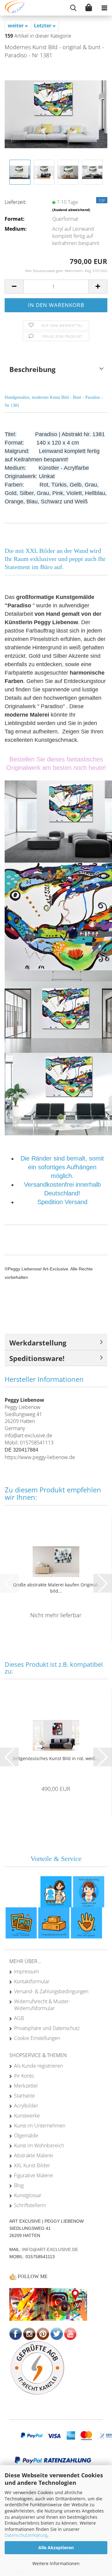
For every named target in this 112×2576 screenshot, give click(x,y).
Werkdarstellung (38, 1343)
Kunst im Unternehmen (40, 2126)
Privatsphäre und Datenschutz (47, 2028)
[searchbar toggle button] (73, 8)
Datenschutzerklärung (26, 2535)
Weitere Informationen (56, 2563)
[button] (14, 287)
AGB (19, 2018)
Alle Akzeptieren (56, 2548)
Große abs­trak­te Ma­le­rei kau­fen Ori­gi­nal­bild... (56, 1588)
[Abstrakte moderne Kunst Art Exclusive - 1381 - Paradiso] (56, 111)
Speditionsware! (37, 1358)
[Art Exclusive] (12, 8)
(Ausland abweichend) (71, 210)
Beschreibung (32, 369)
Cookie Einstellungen (37, 2038)
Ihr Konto (24, 2076)
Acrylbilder (26, 2106)
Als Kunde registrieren (38, 2066)
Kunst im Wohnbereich (39, 2145)
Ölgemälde (26, 2136)
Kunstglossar (28, 2195)
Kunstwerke (27, 2116)
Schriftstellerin (30, 2205)
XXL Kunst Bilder (32, 2165)
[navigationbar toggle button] (104, 8)
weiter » (18, 26)
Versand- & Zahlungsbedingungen (51, 1991)
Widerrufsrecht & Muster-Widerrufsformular (42, 2005)
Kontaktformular (32, 1981)
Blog (19, 2185)
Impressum (26, 1971)
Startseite (24, 2096)
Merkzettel (26, 2086)
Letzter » (45, 26)
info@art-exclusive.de (50, 2249)
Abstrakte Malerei (34, 2155)
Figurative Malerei (34, 2175)
